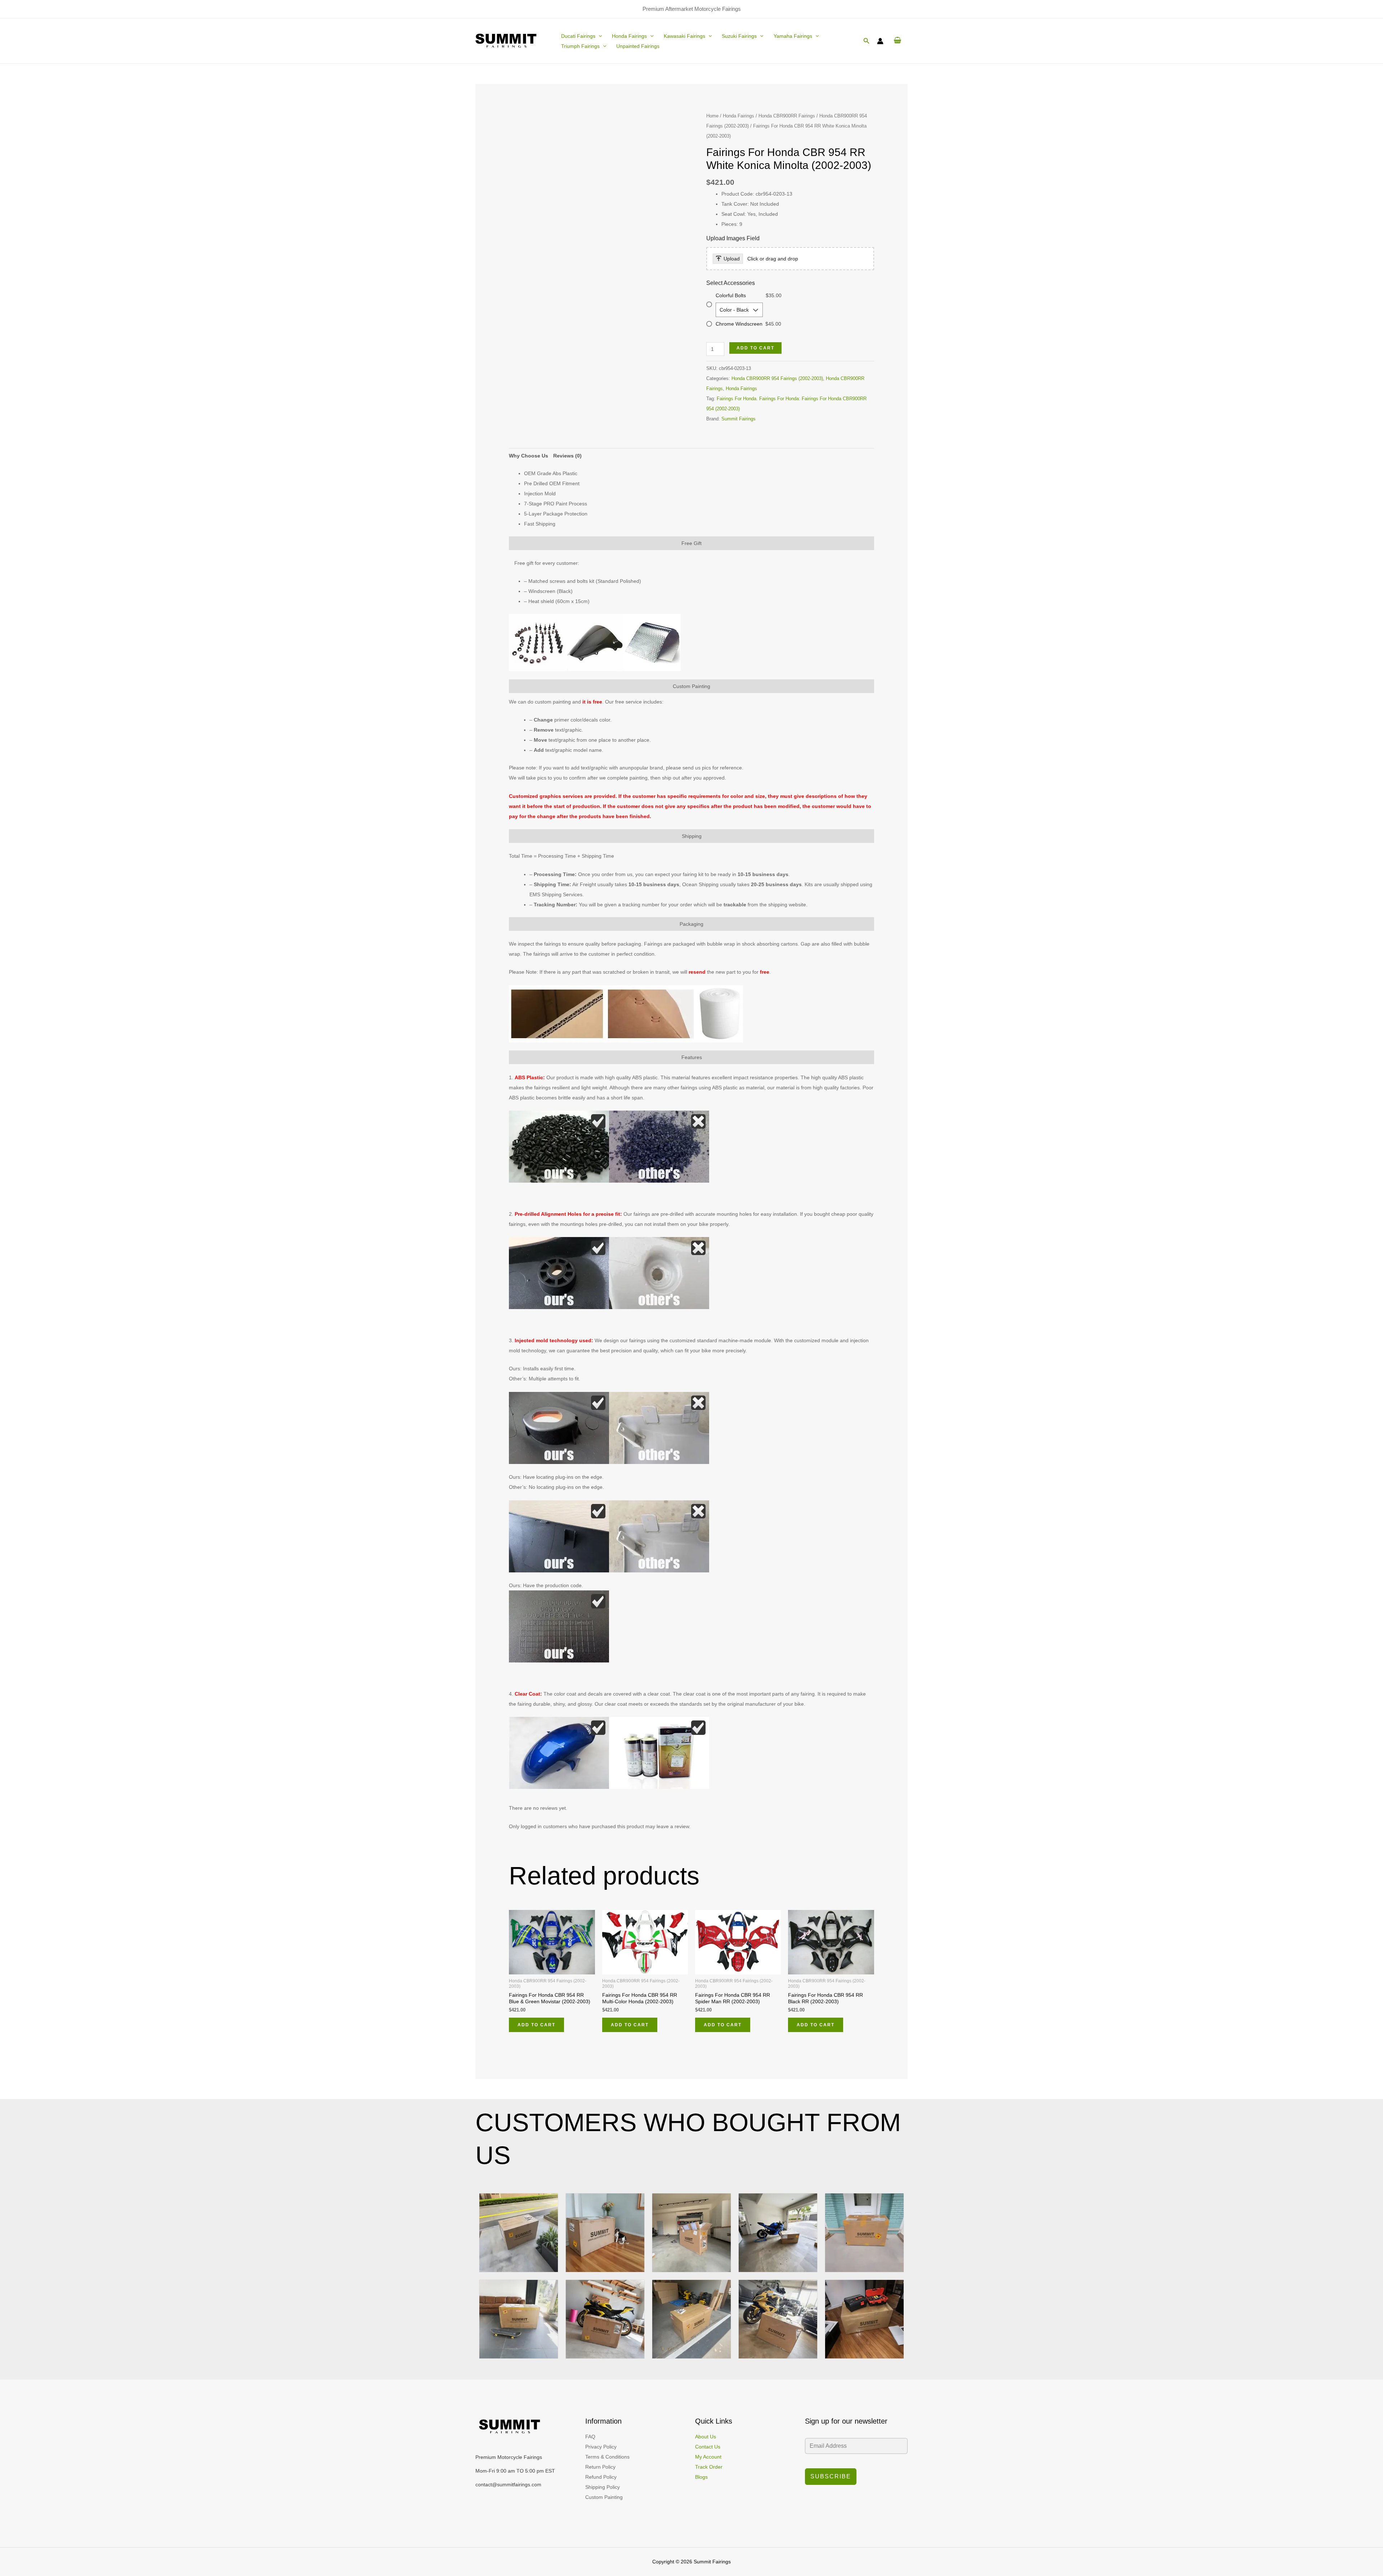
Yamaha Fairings (793, 36)
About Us (706, 2437)
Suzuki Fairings (739, 36)
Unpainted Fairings (638, 46)
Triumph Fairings (580, 46)
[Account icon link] (880, 41)
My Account (708, 2457)
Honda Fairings (629, 36)
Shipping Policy (603, 2487)
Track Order (709, 2467)
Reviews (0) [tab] (567, 456)
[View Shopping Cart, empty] (897, 41)
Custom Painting (604, 2497)
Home (712, 116)
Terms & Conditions (607, 2457)
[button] (599, 36)
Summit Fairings (739, 419)
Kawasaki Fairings (684, 36)
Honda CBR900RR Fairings (787, 116)
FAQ (590, 2437)
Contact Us (708, 2447)
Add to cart (755, 348)
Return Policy (600, 2467)
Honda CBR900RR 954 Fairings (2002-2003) (777, 379)
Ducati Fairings (578, 36)
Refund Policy (601, 2477)
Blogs (701, 2477)
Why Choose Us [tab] (529, 456)
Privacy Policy (601, 2447)
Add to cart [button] (536, 2025)
